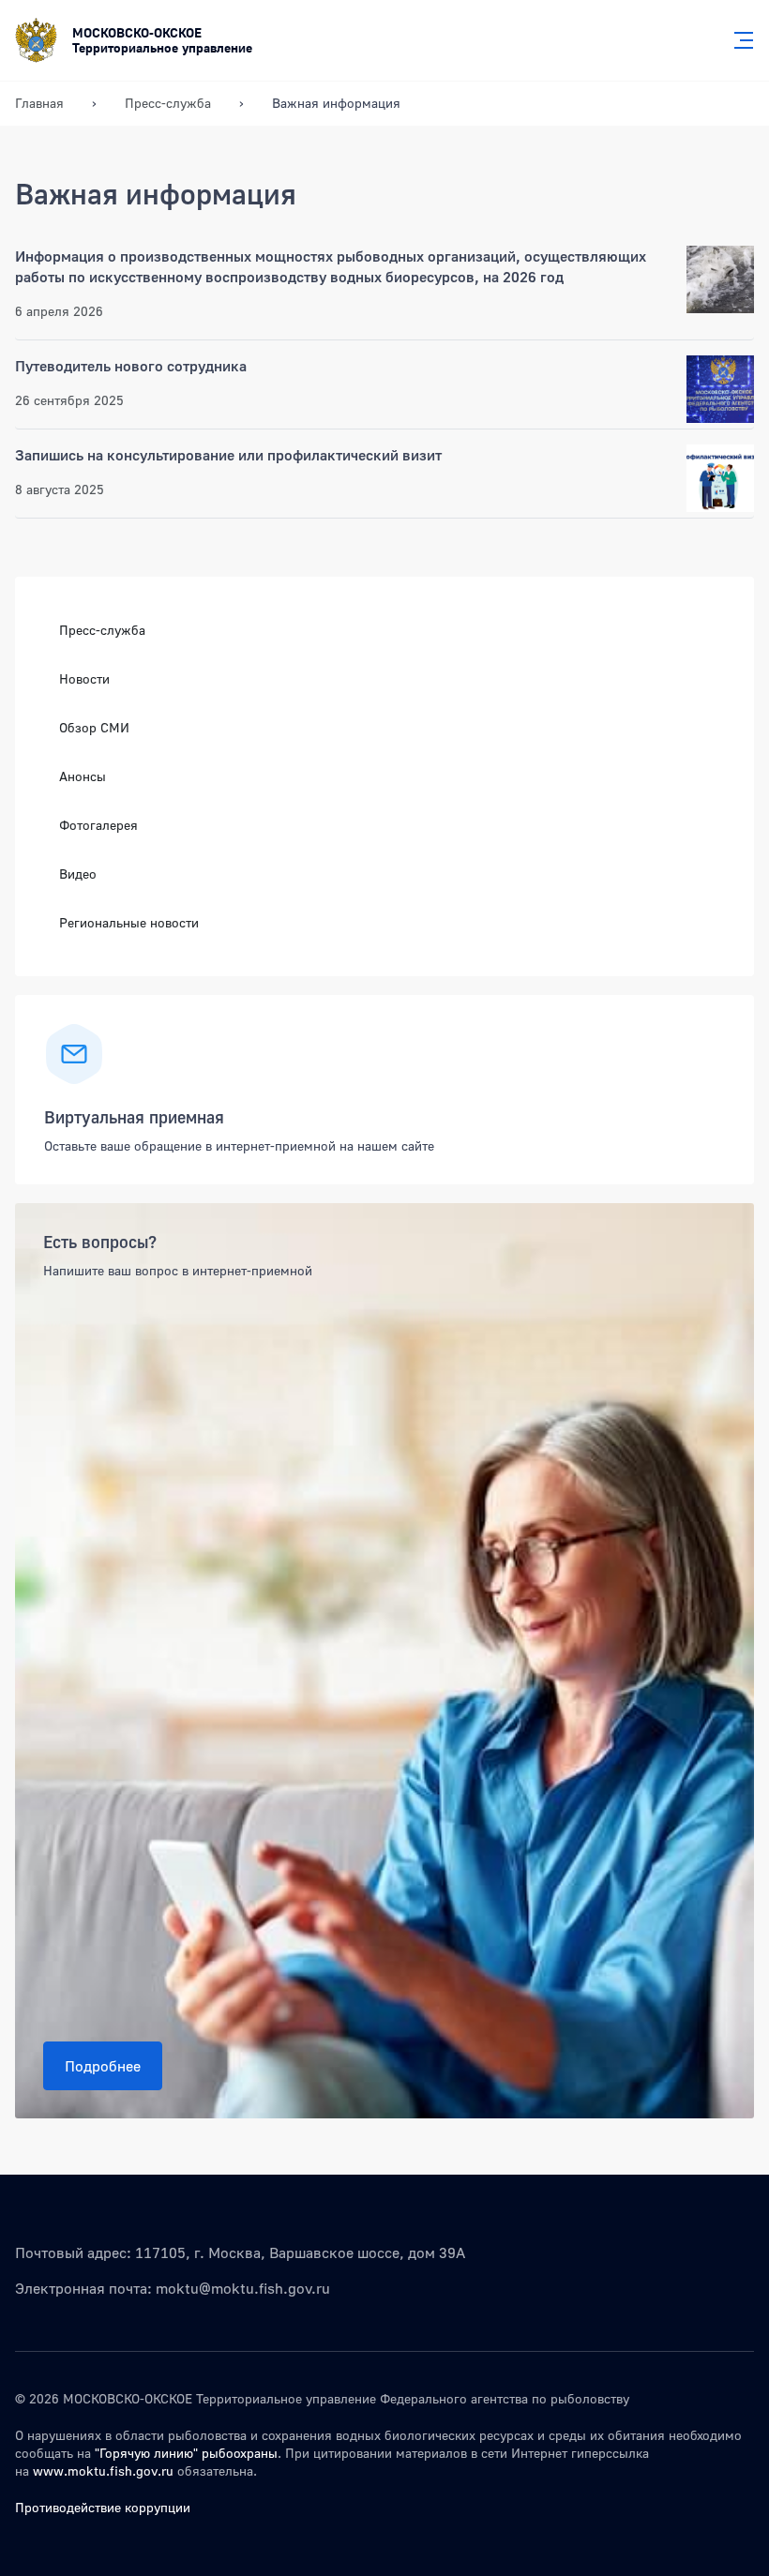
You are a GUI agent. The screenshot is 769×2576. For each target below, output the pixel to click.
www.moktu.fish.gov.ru (103, 2471)
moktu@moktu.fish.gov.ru (243, 2288)
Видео (78, 874)
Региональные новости (129, 922)
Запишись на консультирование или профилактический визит (228, 455)
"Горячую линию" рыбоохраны (186, 2453)
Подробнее (103, 2066)
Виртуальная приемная (134, 1117)
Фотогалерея (98, 825)
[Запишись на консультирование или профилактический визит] (720, 478)
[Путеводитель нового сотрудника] (720, 389)
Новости (84, 678)
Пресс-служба (102, 630)
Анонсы (83, 776)
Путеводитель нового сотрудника (131, 366)
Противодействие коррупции (103, 2507)
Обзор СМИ (94, 727)
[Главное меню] (738, 40)
